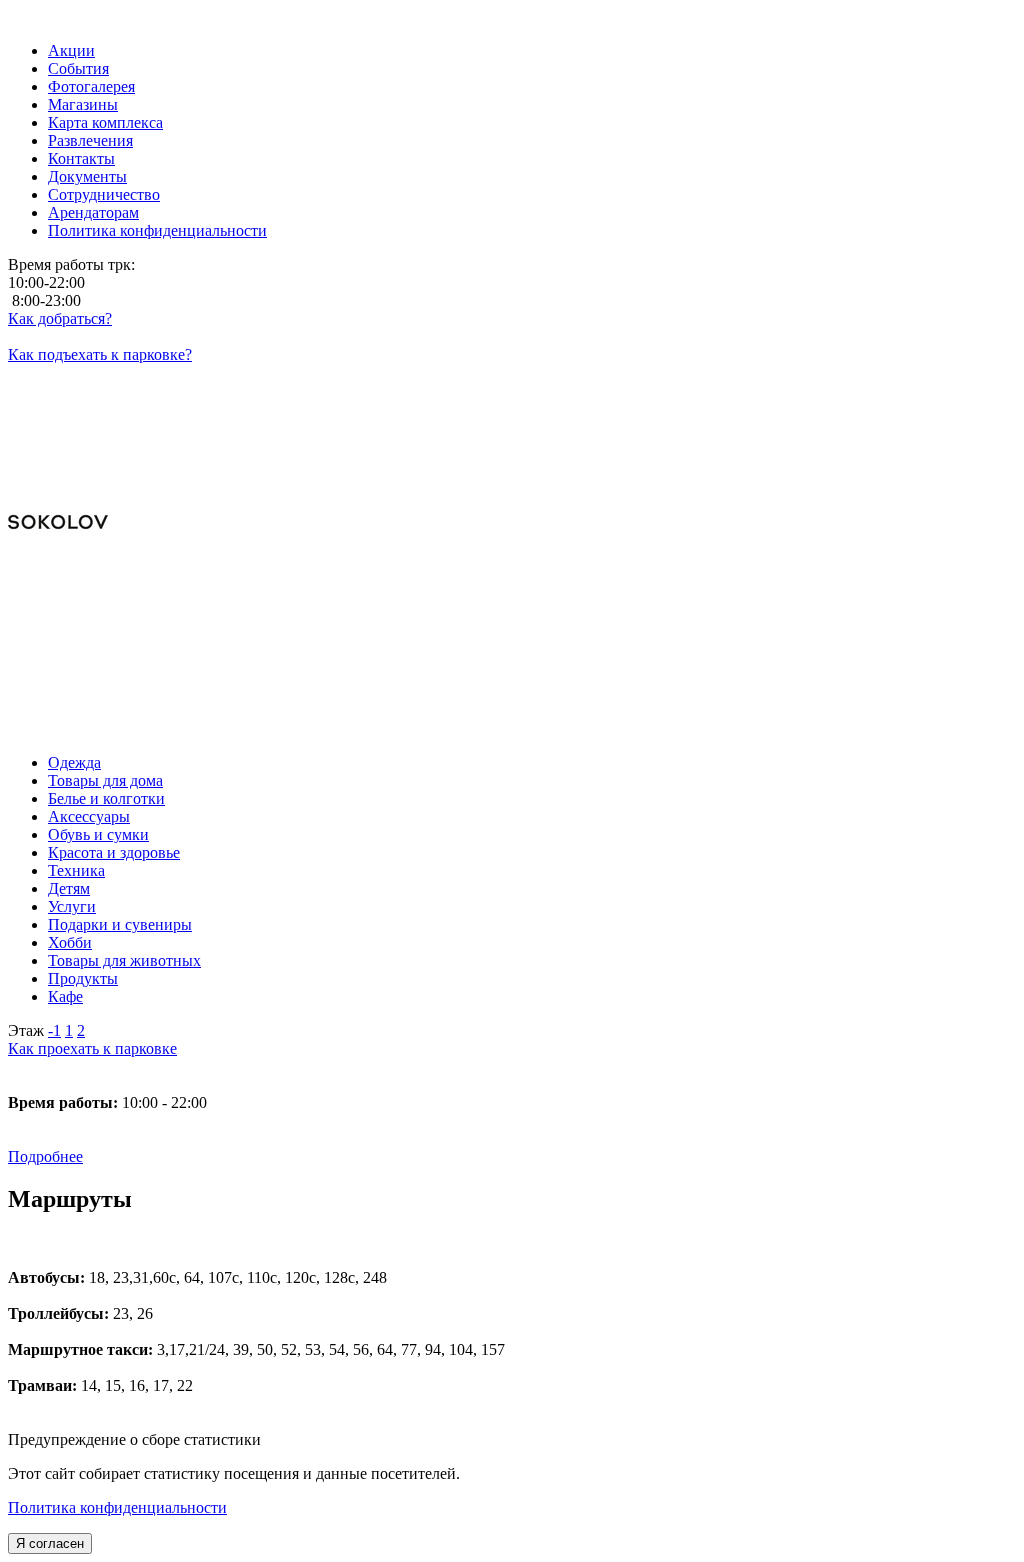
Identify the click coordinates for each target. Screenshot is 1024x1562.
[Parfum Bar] (512, 639)
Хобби (70, 942)
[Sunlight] (512, 657)
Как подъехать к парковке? (100, 354)
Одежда (74, 762)
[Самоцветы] (512, 711)
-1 (54, 1030)
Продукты (83, 978)
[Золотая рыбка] (512, 729)
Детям (69, 888)
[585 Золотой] (512, 693)
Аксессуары (89, 816)
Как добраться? (60, 318)
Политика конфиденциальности (117, 1507)
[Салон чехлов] (512, 463)
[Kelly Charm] (512, 621)
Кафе (65, 996)
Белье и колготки (106, 798)
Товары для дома (105, 780)
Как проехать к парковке (92, 1048)
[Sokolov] (512, 524)
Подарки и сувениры (120, 924)
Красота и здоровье (114, 852)
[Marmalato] (512, 585)
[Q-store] (512, 603)
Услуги (72, 906)
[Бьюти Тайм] (512, 675)
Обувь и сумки (98, 834)
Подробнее (45, 1156)
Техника (76, 870)
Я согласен (50, 1543)
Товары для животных (124, 960)
